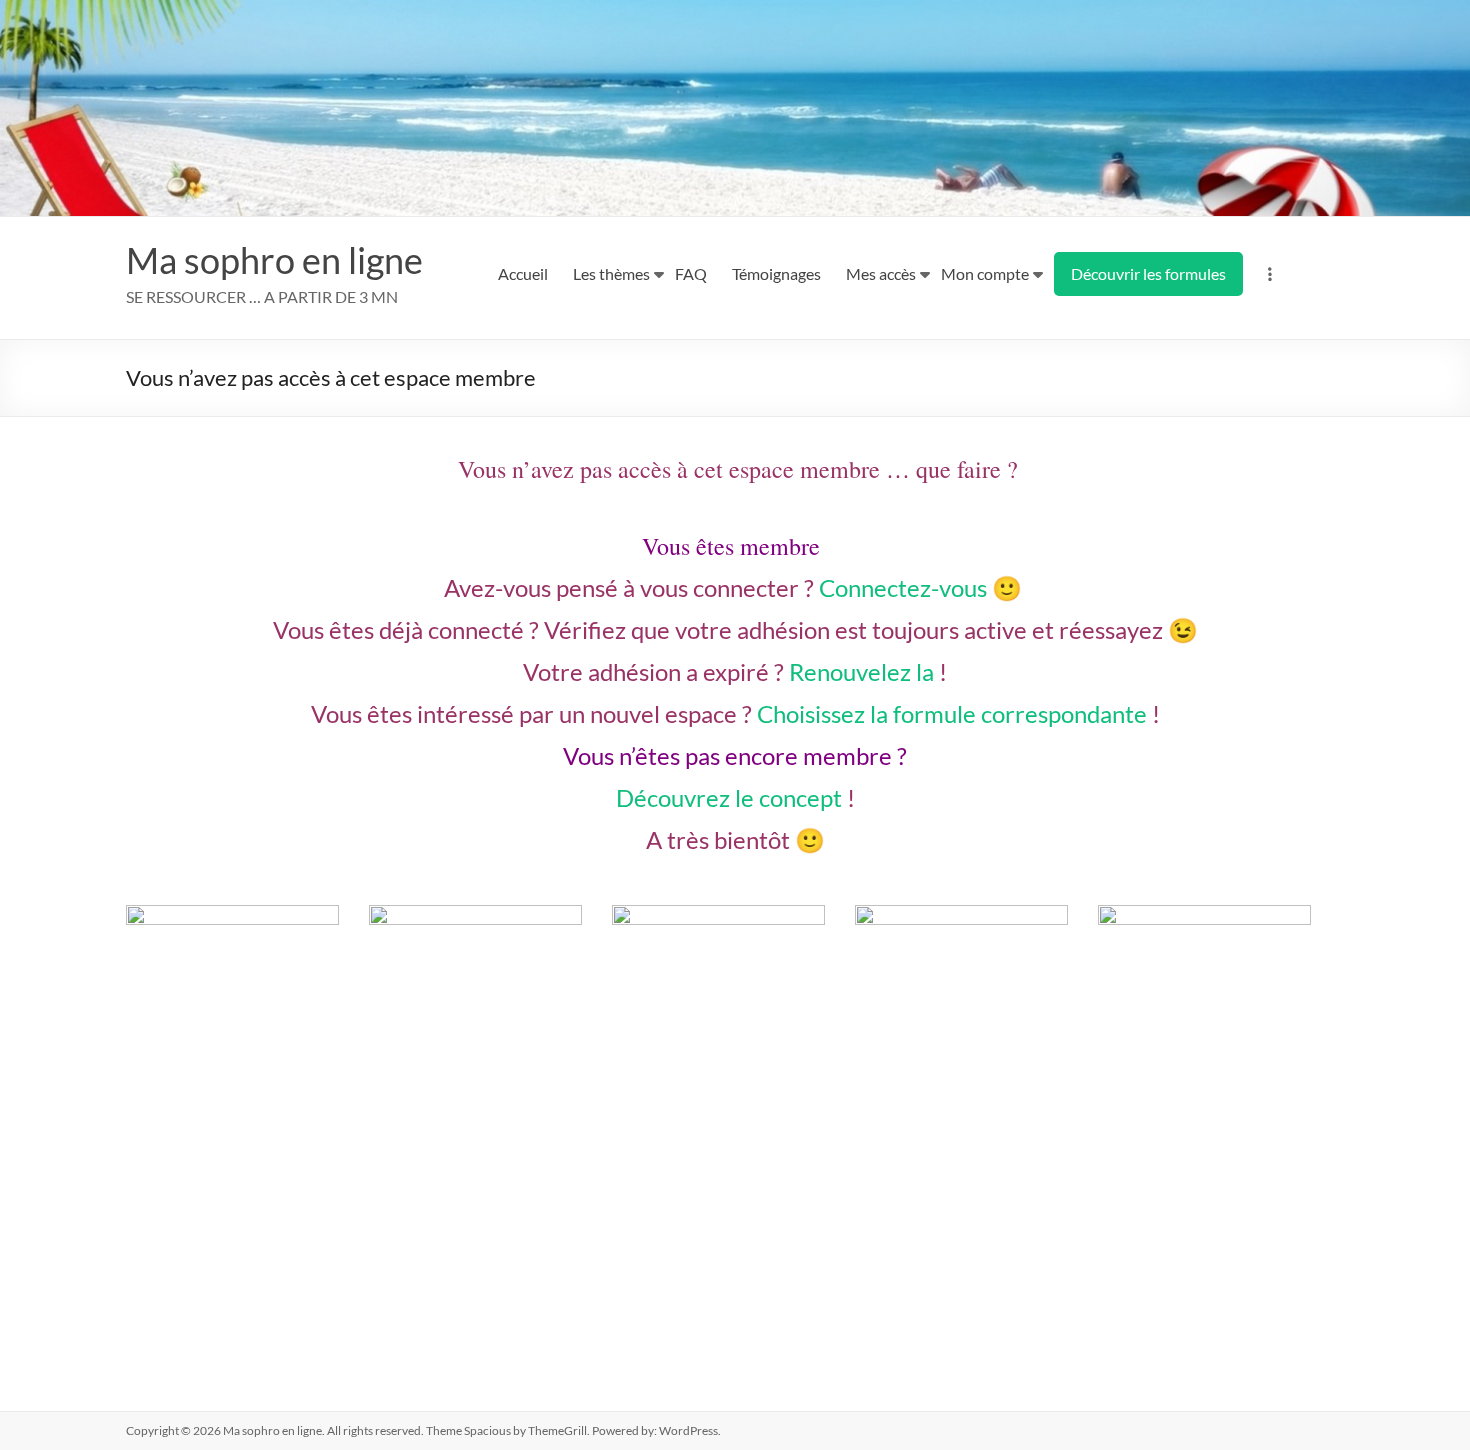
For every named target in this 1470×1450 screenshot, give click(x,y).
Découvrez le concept (729, 797)
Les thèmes (611, 273)
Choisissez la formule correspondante (952, 713)
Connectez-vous (903, 587)
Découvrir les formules (1148, 273)
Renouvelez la (861, 671)
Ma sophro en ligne (274, 260)
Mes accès (881, 273)
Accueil (523, 273)
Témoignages (776, 273)
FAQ (691, 273)
